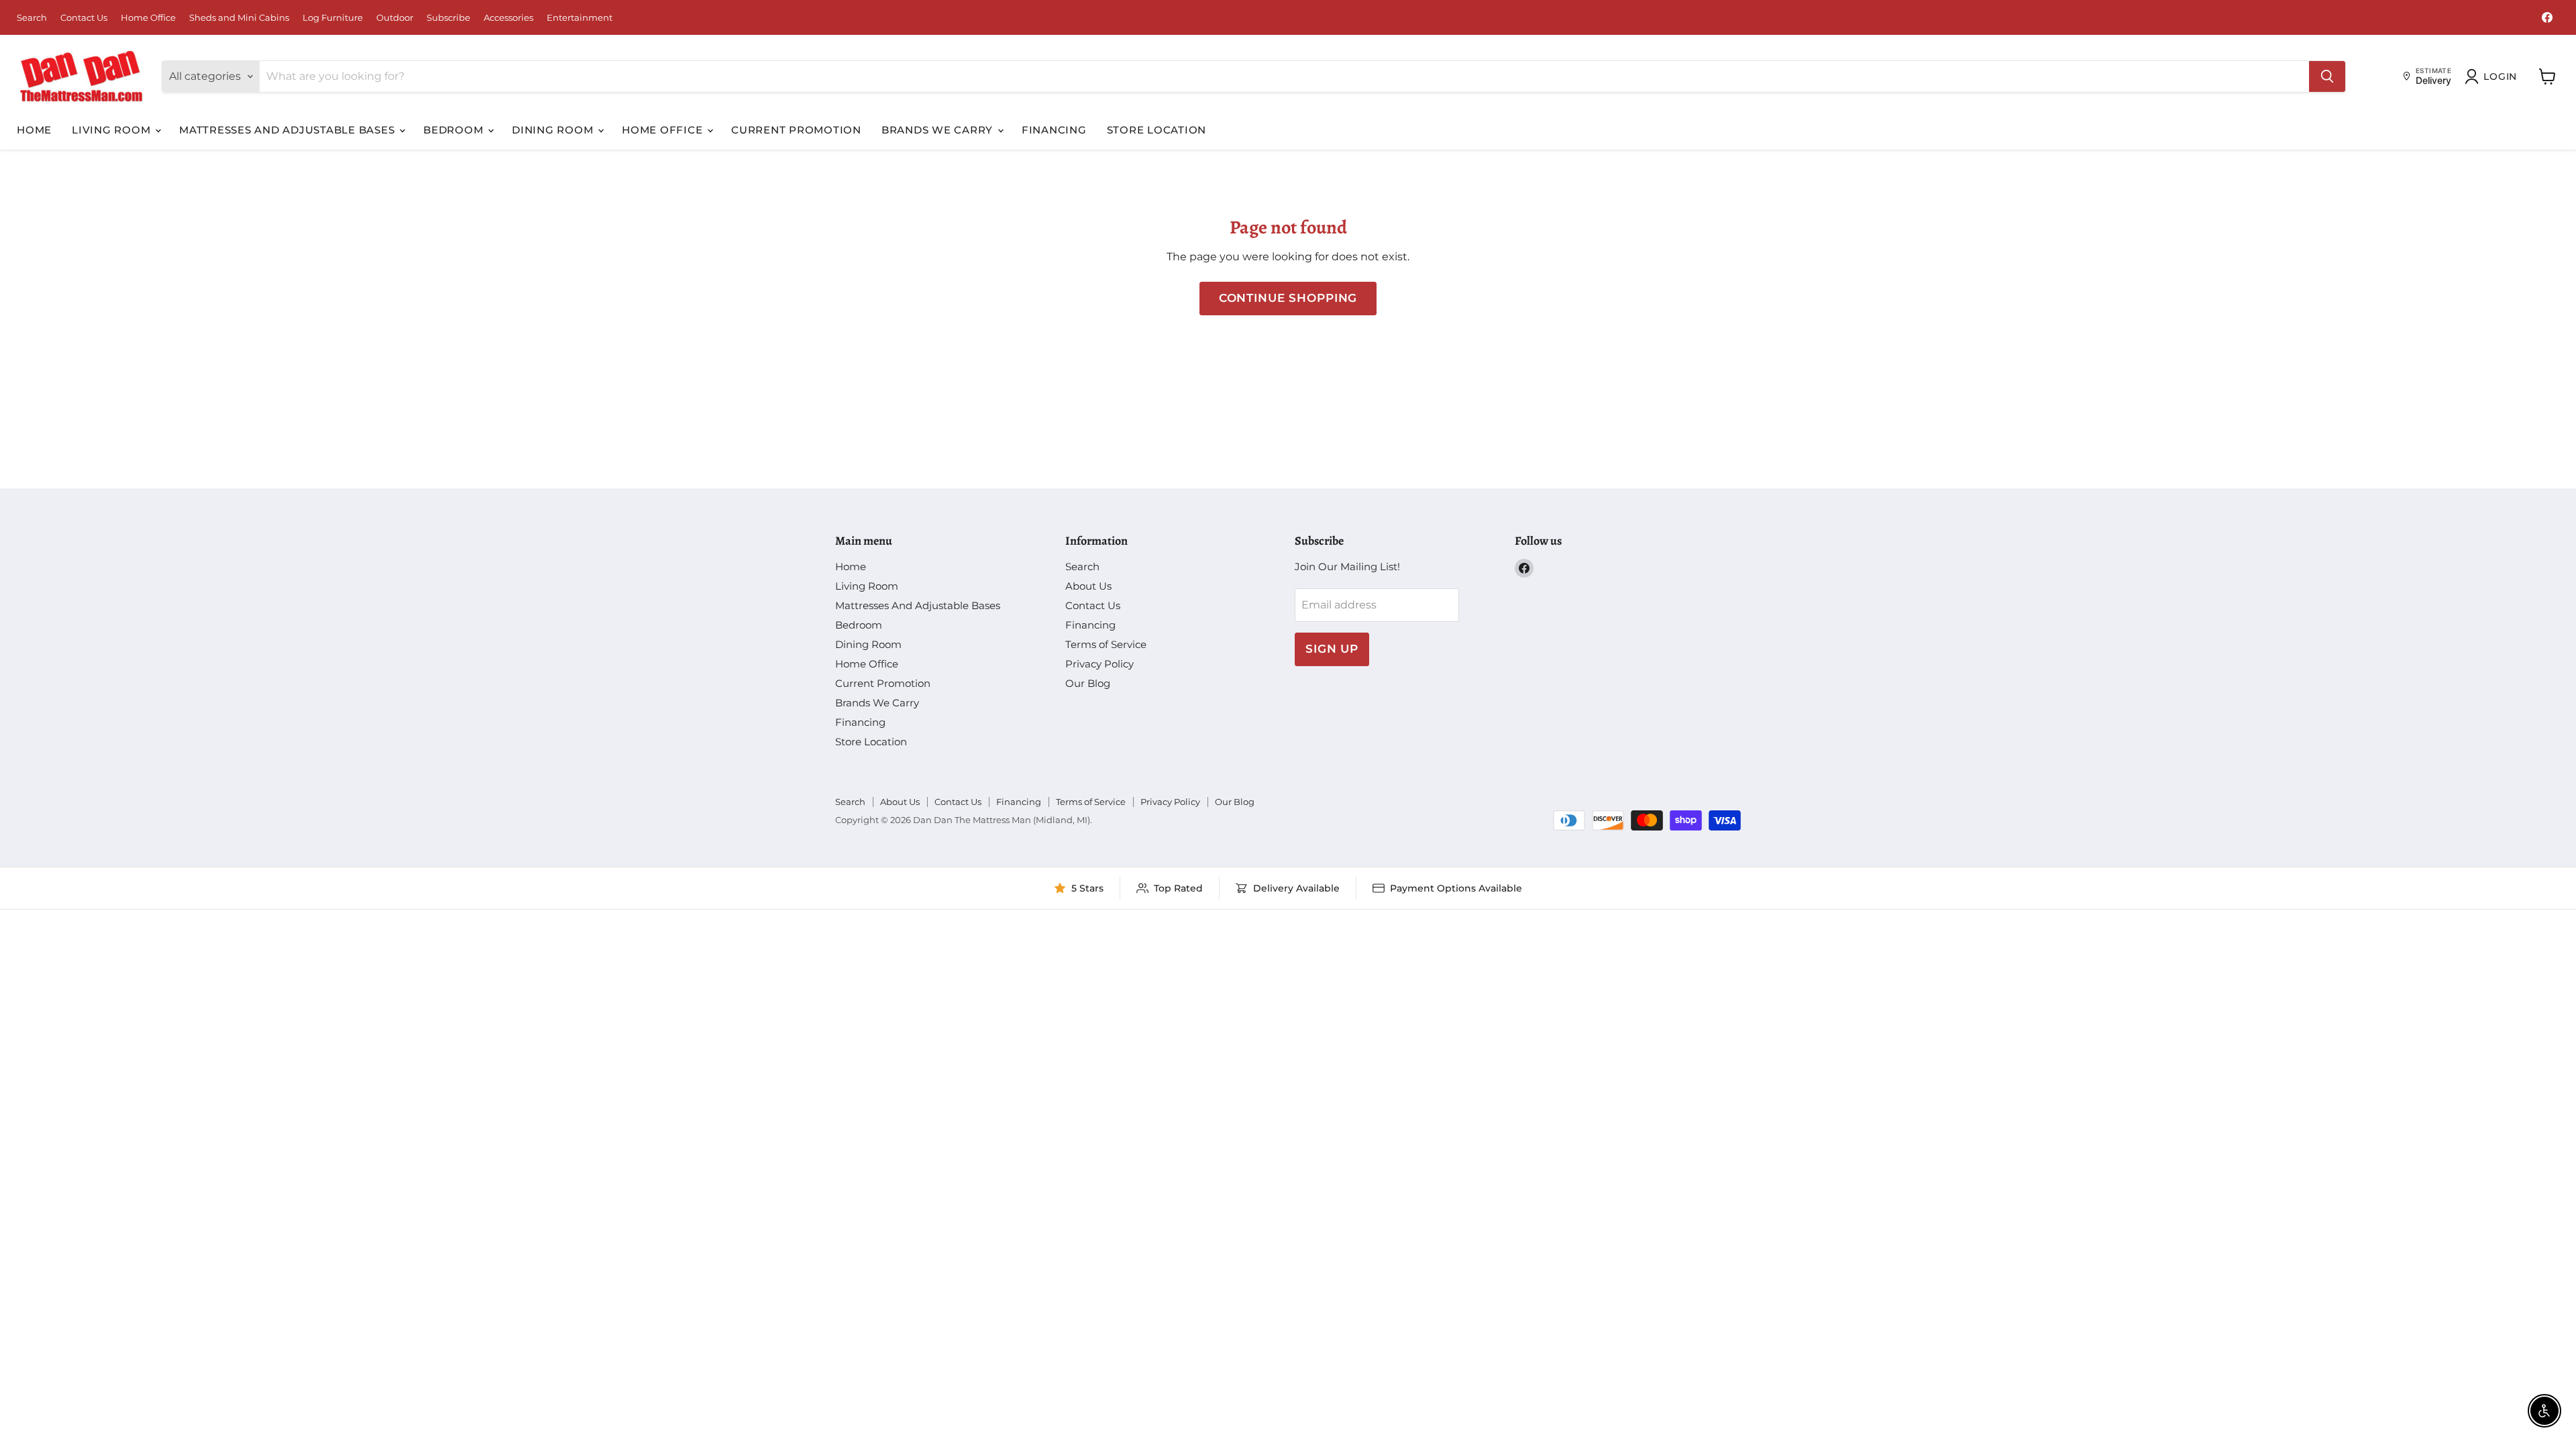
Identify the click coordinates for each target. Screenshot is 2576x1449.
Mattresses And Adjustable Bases (288, 130)
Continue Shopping (1288, 298)
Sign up (1332, 649)
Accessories (508, 18)
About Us (1088, 586)
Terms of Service (1106, 644)
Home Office (148, 18)
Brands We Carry (939, 130)
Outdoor (395, 18)
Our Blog (1088, 683)
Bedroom (455, 130)
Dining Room (554, 130)
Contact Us (84, 18)
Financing (1054, 130)
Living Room (113, 130)
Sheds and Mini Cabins (239, 18)
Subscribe (448, 18)
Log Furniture (333, 18)
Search (32, 18)
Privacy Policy (1099, 664)
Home (34, 130)
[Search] (2327, 76)
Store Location (1157, 130)
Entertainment (580, 18)
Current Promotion (796, 130)
